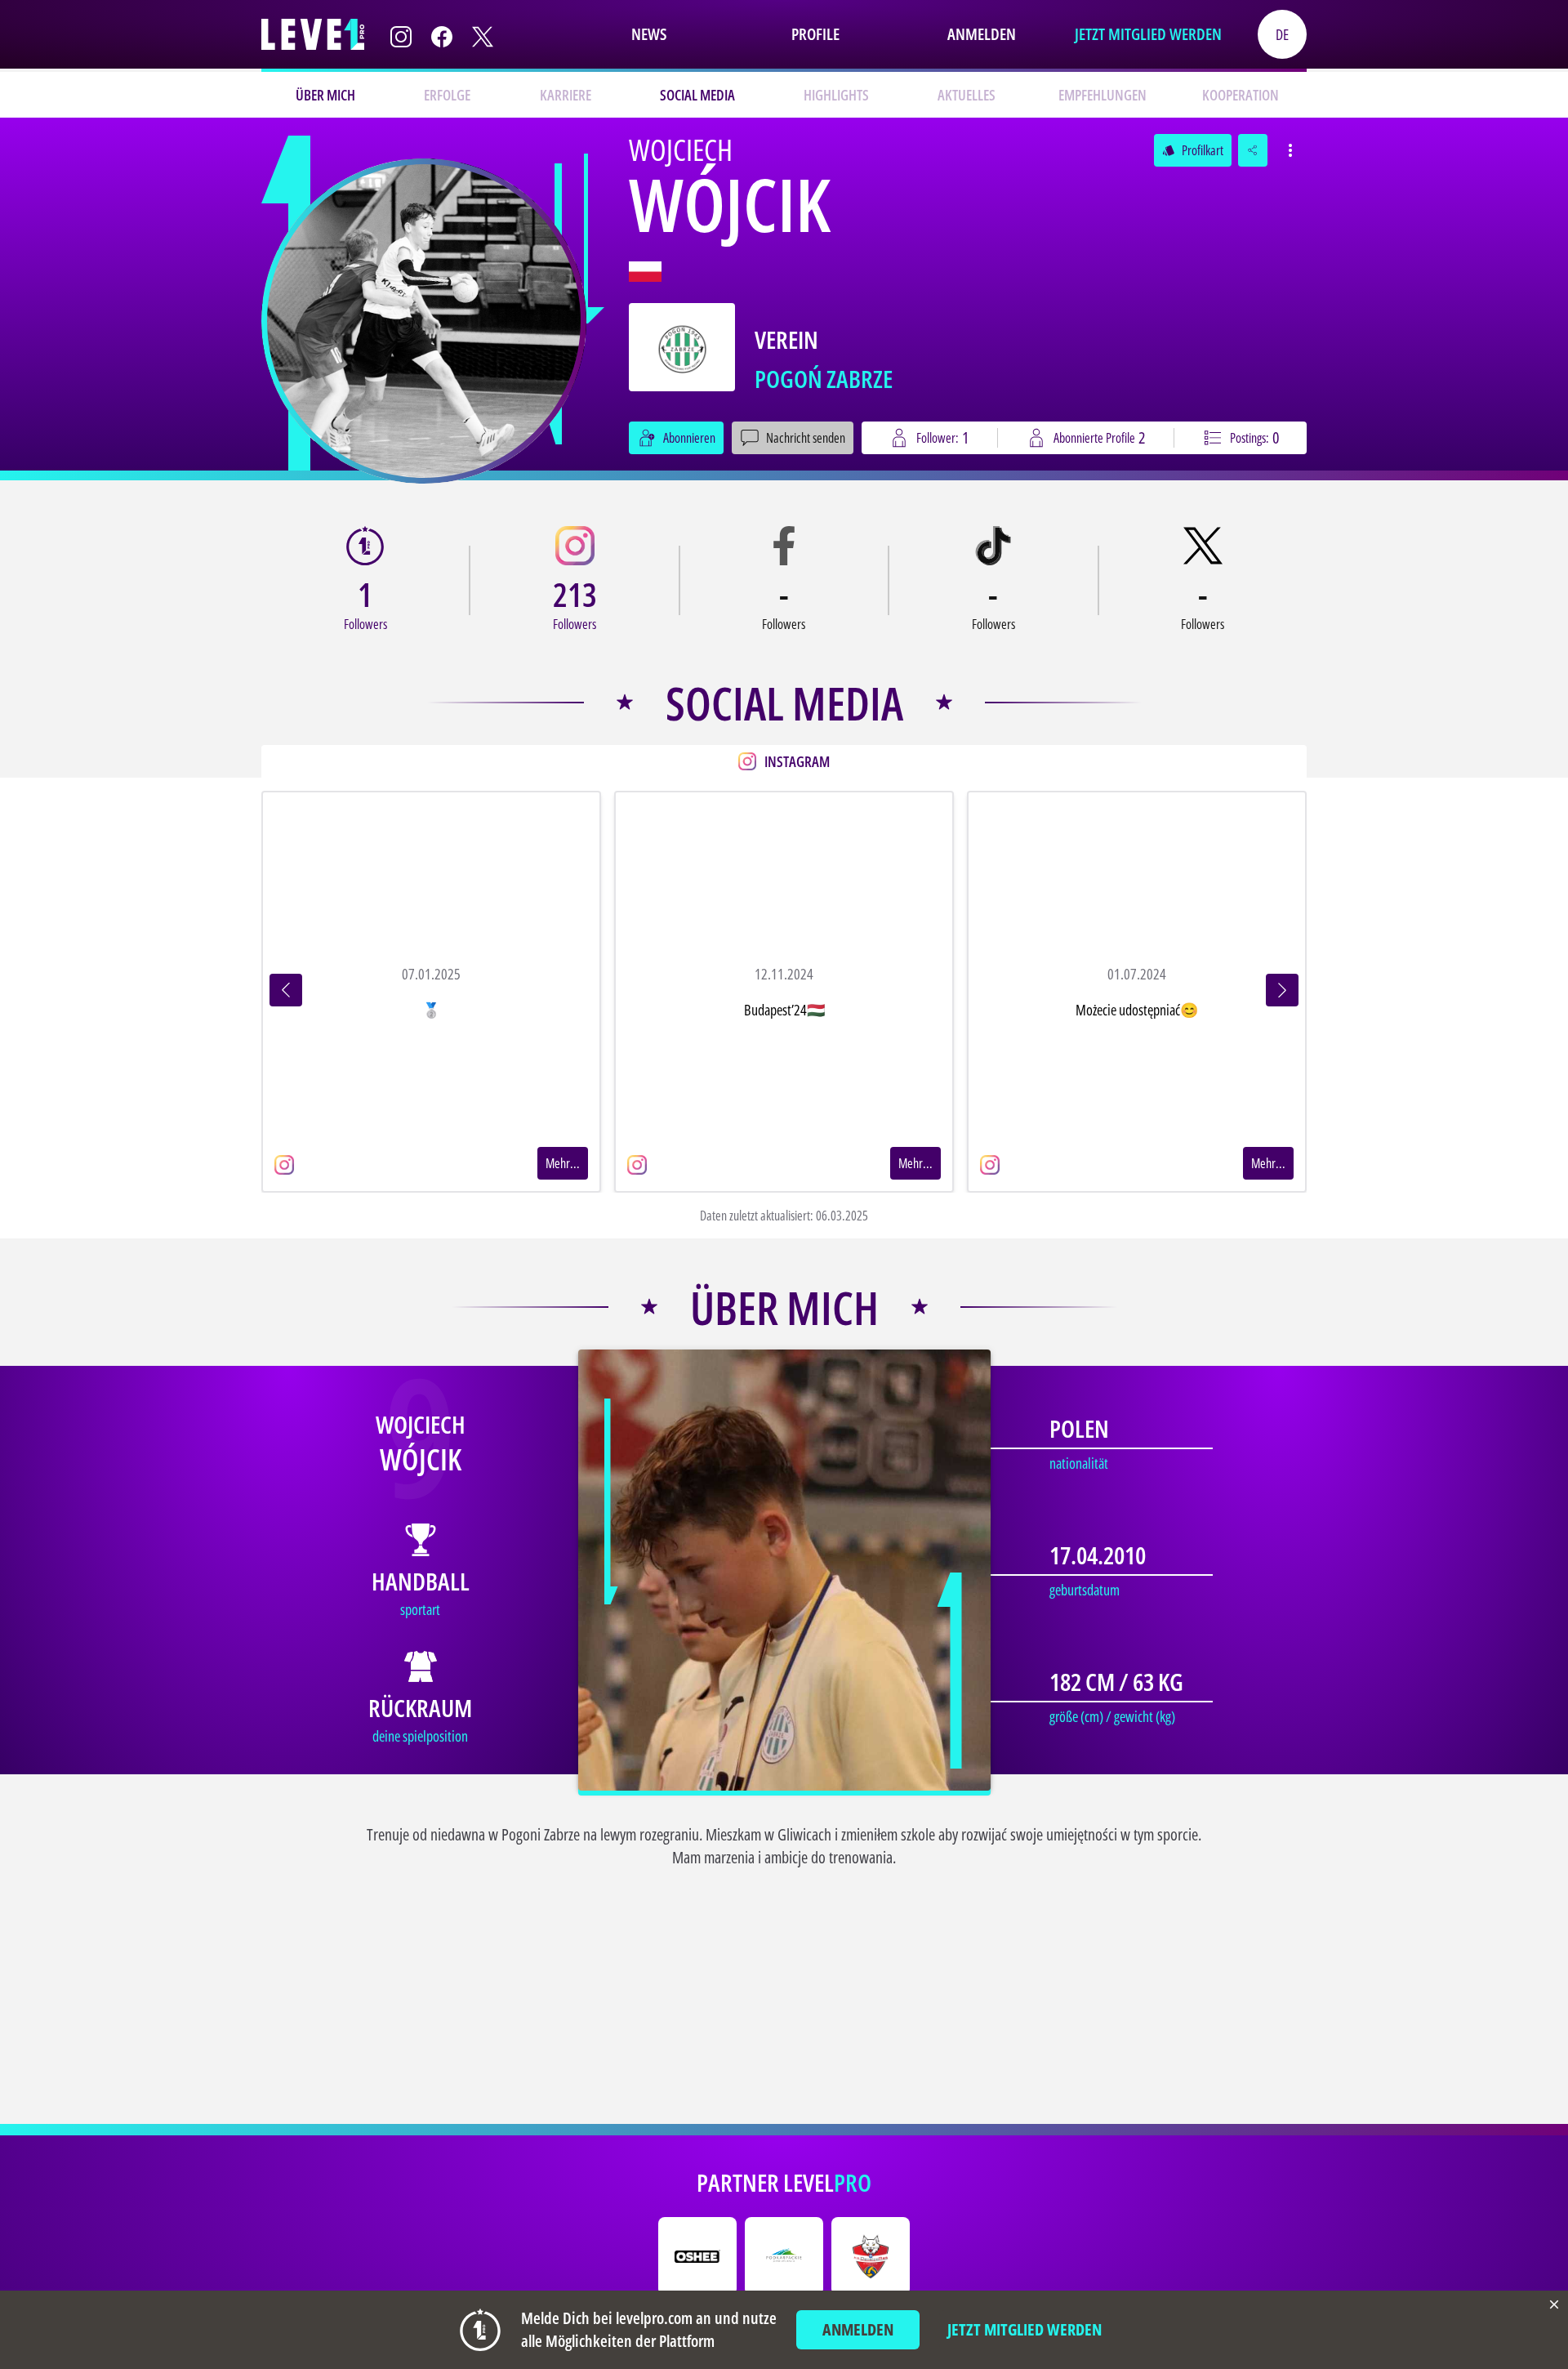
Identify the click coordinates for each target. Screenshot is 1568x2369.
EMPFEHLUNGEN (1102, 95)
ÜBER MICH (325, 95)
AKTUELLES (967, 95)
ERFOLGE (447, 95)
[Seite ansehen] (424, 321)
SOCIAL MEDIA (697, 95)
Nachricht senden (806, 438)
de (1282, 34)
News (649, 34)
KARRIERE (566, 95)
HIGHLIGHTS (836, 95)
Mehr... (563, 1163)
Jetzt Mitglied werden (1148, 34)
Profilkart (1193, 150)
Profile (815, 34)
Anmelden (982, 34)
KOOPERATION (1241, 95)
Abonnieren (689, 438)
